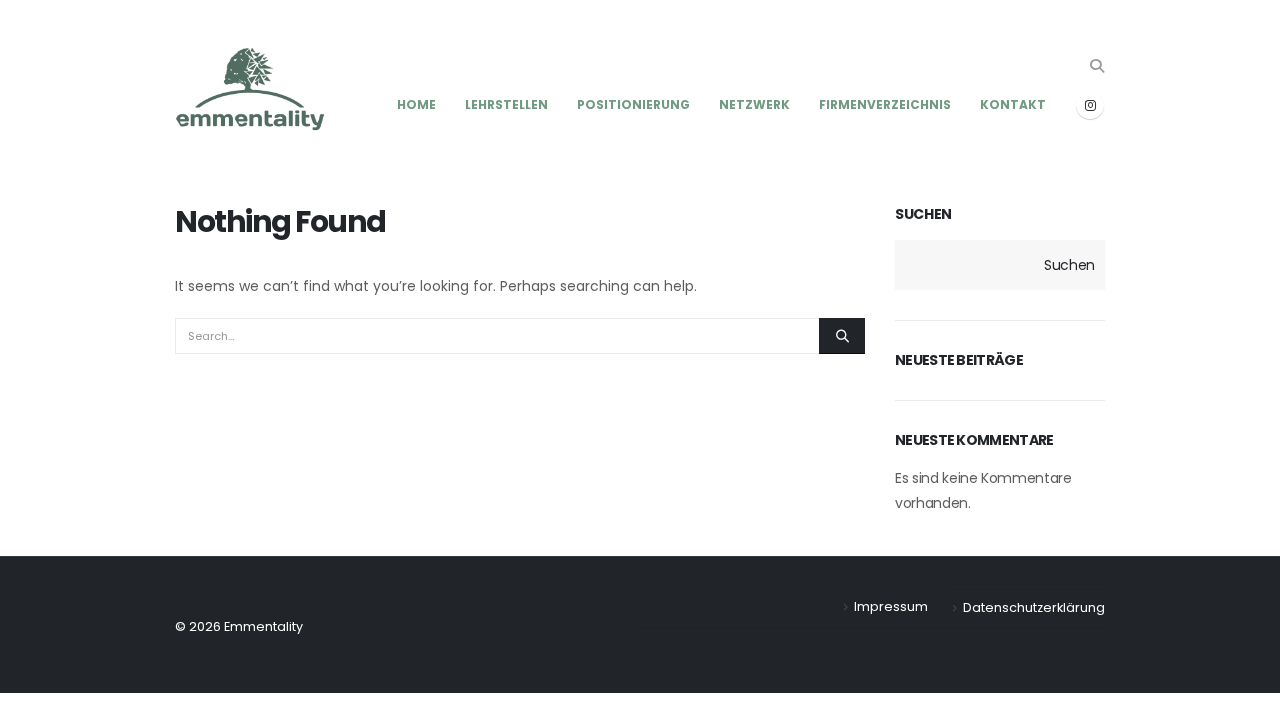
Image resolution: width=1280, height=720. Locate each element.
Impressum (891, 606)
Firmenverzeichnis (885, 104)
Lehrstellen (506, 104)
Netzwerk (754, 104)
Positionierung (633, 104)
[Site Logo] (250, 91)
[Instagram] (1090, 105)
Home (416, 104)
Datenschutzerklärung (1034, 607)
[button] (1096, 66)
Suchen (923, 214)
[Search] (842, 336)
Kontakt (1013, 104)
